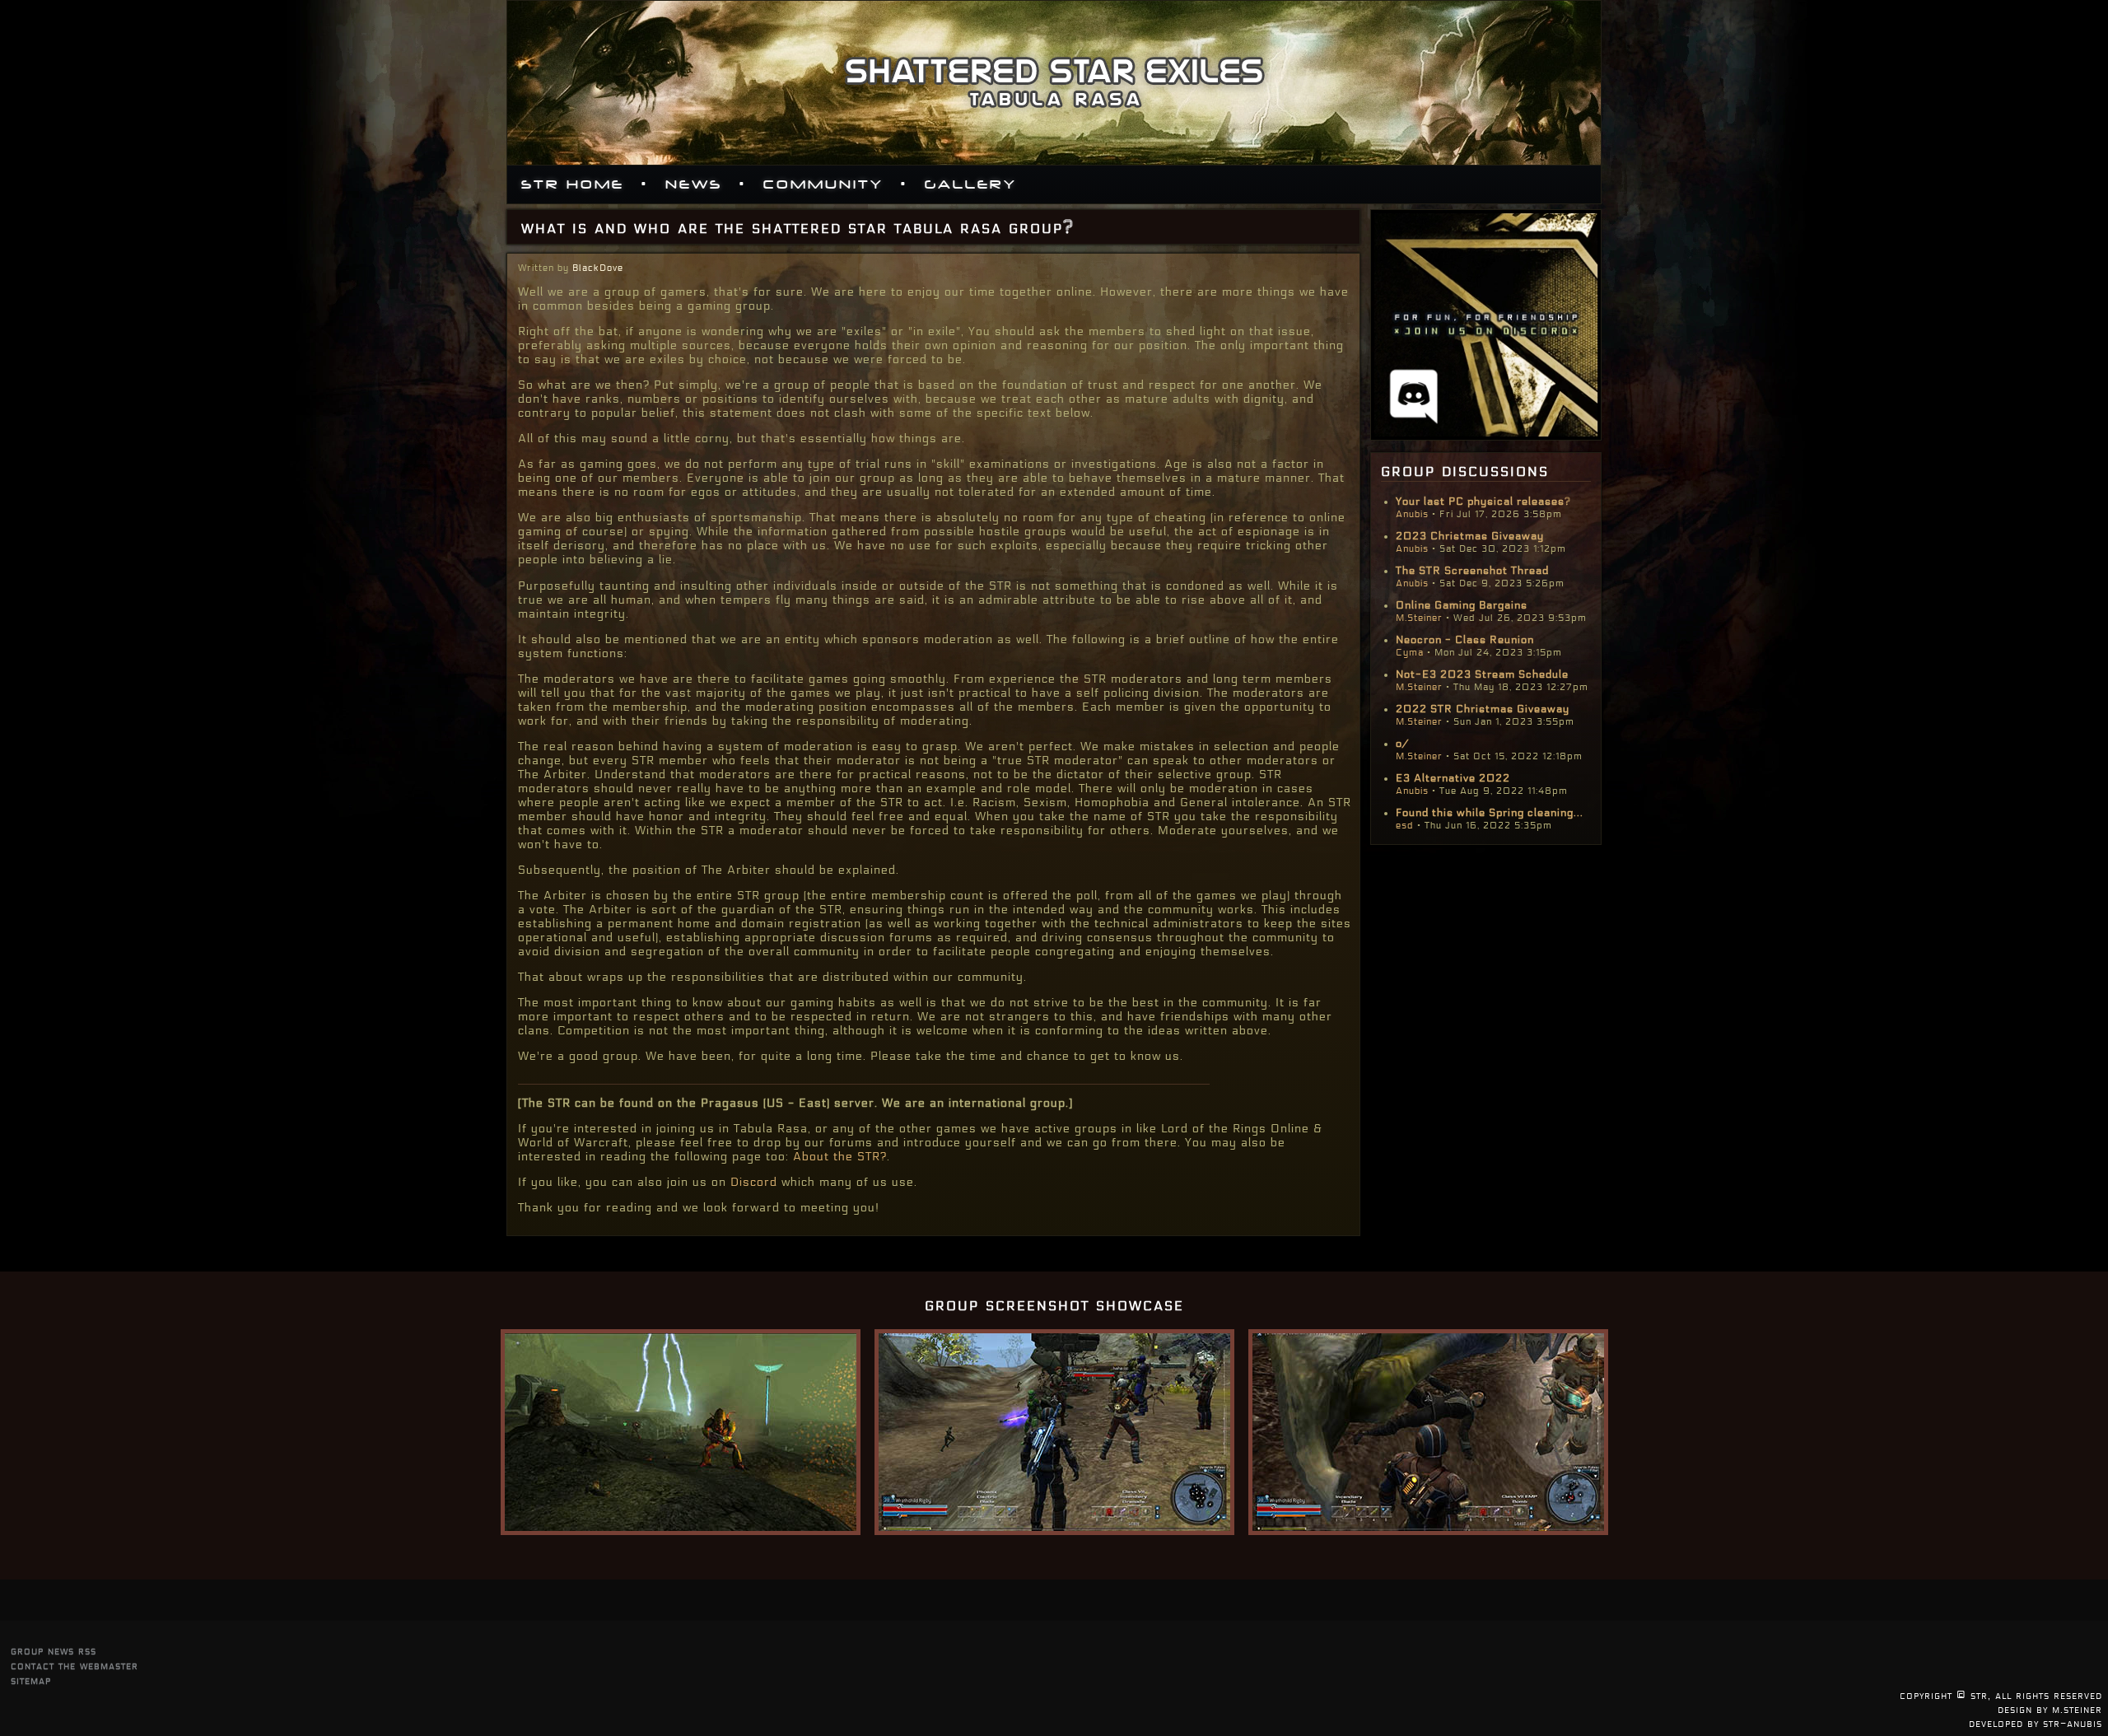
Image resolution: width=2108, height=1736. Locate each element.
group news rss (54, 1651)
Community (823, 184)
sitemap (31, 1680)
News (694, 184)
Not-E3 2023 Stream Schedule (1482, 674)
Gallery (971, 184)
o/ (1402, 744)
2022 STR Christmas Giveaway (1483, 709)
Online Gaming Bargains (1462, 605)
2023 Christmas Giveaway (1470, 536)
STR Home (573, 184)
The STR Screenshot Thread (1472, 571)
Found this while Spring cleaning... (1490, 813)
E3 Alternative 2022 (1453, 778)
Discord (754, 1182)
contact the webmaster (75, 1666)
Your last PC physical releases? (1483, 502)
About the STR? (840, 1157)
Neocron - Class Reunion (1465, 640)
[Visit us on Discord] (1486, 436)
